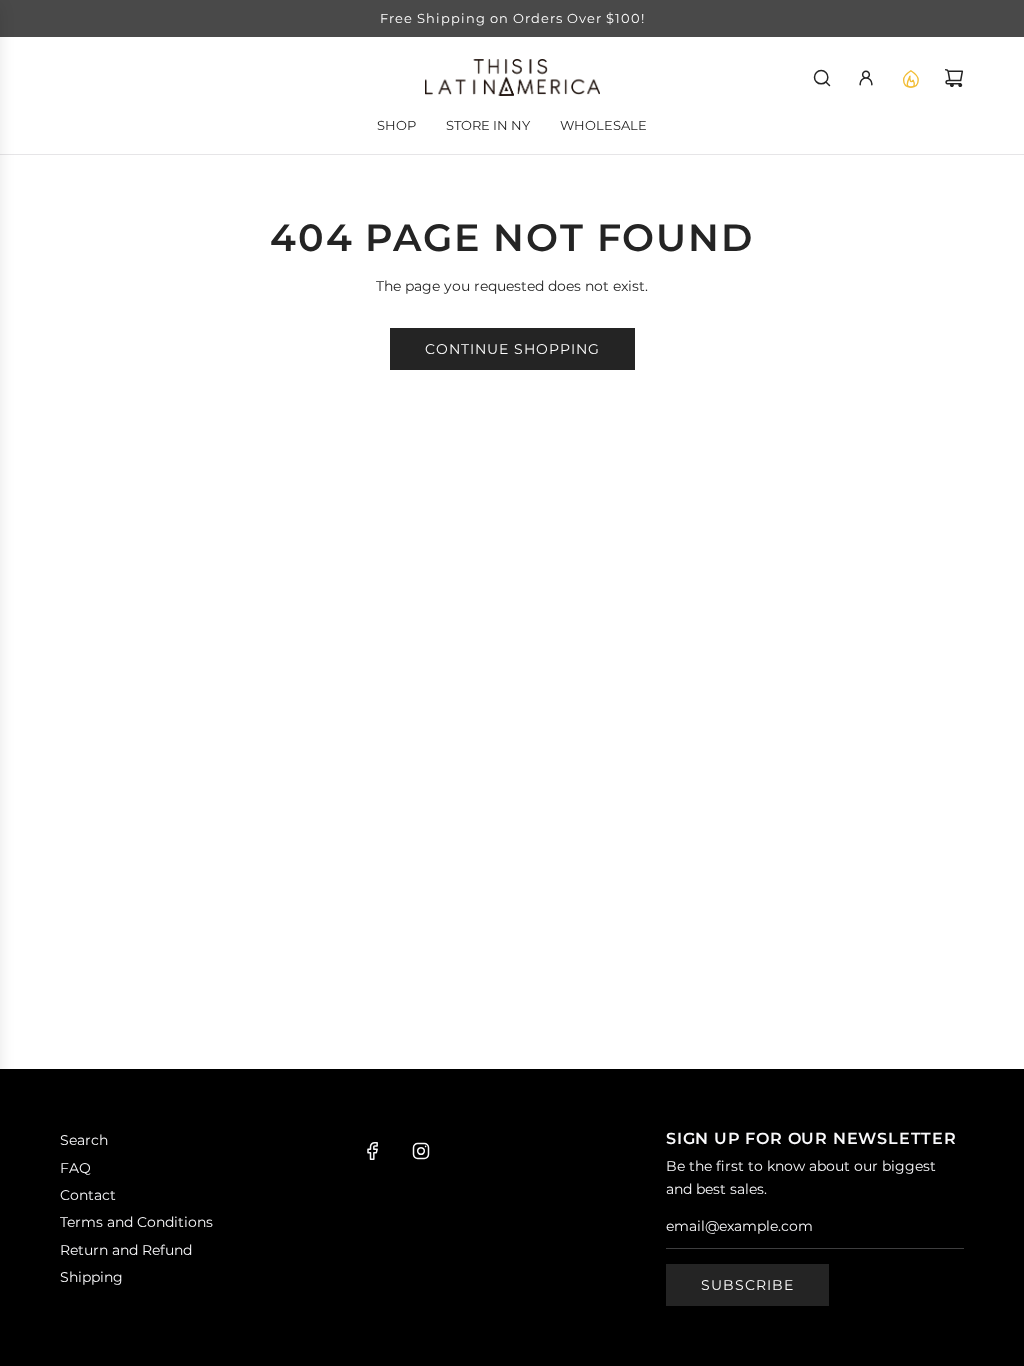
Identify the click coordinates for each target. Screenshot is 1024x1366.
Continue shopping (512, 349)
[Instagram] (421, 1151)
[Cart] (954, 78)
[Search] (822, 78)
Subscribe (747, 1285)
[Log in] (866, 78)
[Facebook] (373, 1151)
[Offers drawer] (910, 78)
